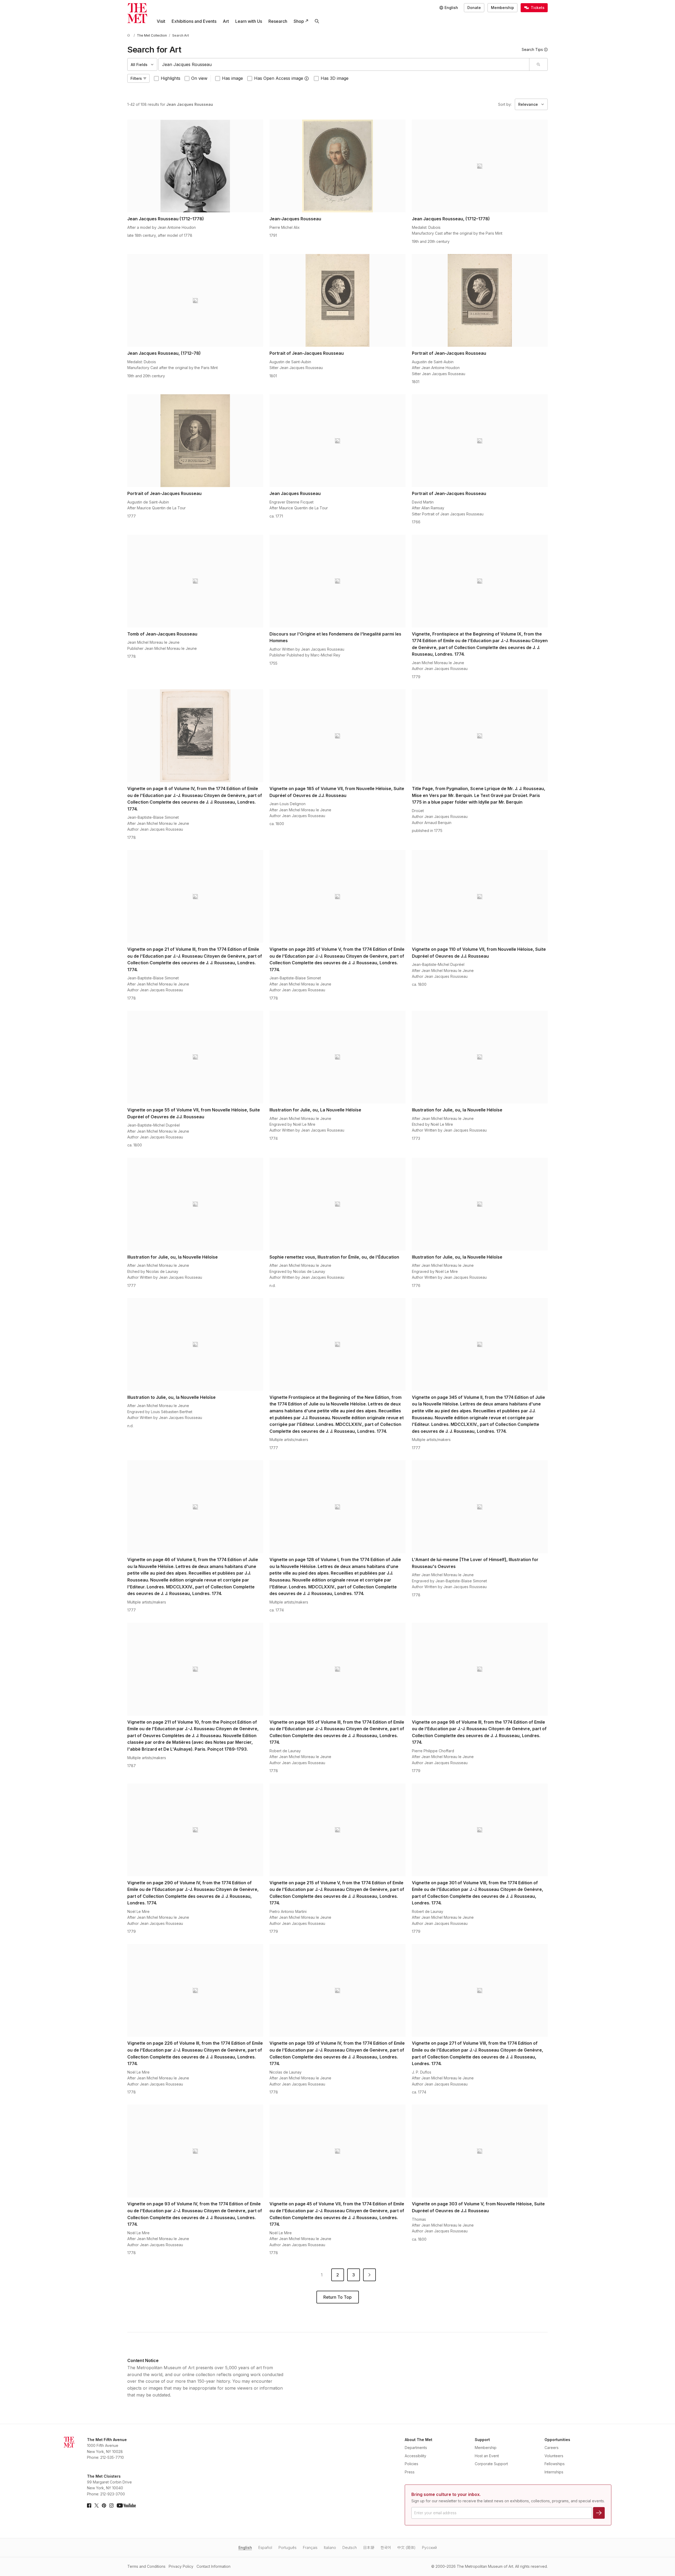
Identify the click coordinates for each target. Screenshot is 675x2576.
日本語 (369, 2547)
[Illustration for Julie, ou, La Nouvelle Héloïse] (337, 1057)
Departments (416, 2448)
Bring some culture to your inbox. (446, 2494)
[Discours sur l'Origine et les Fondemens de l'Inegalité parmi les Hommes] (337, 581)
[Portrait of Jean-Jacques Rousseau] (337, 300)
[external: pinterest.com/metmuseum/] (104, 2505)
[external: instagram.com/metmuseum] (111, 2505)
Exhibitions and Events (194, 21)
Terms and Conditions (146, 2566)
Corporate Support (491, 2464)
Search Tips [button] (532, 49)
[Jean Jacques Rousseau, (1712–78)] (195, 300)
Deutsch (350, 2547)
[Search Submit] (538, 64)
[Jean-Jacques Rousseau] (337, 166)
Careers (552, 2448)
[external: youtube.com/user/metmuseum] (126, 2505)
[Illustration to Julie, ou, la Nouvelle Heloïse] (195, 1344)
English (245, 2547)
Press (410, 2472)
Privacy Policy (181, 2566)
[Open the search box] (317, 21)
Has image (232, 78)
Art (226, 21)
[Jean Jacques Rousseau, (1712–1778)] (480, 166)
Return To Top (337, 2297)
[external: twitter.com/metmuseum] (97, 2505)
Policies (411, 2464)
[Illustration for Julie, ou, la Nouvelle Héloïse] (480, 1057)
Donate (474, 8)
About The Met (419, 2440)
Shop (299, 21)
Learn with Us (249, 21)
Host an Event (487, 2456)
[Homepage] (137, 13)
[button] (307, 78)
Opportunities (557, 2440)
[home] (129, 35)
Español (265, 2547)
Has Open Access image (279, 78)
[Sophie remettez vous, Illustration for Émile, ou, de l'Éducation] (337, 1204)
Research (278, 21)
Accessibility (415, 2456)
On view (199, 78)
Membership (502, 8)
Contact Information (214, 2566)
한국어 (386, 2547)
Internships (554, 2472)
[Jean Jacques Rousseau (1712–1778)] (195, 166)
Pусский (429, 2547)
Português (288, 2547)
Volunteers (554, 2456)
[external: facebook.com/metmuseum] (89, 2505)
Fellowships (555, 2464)
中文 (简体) (406, 2547)
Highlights (171, 78)
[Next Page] (369, 2275)
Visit (161, 21)
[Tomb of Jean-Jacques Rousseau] (195, 581)
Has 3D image (335, 78)
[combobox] (344, 64)
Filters (136, 78)
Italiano (330, 2547)
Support (482, 2440)
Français (310, 2547)
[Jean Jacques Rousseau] (337, 441)
